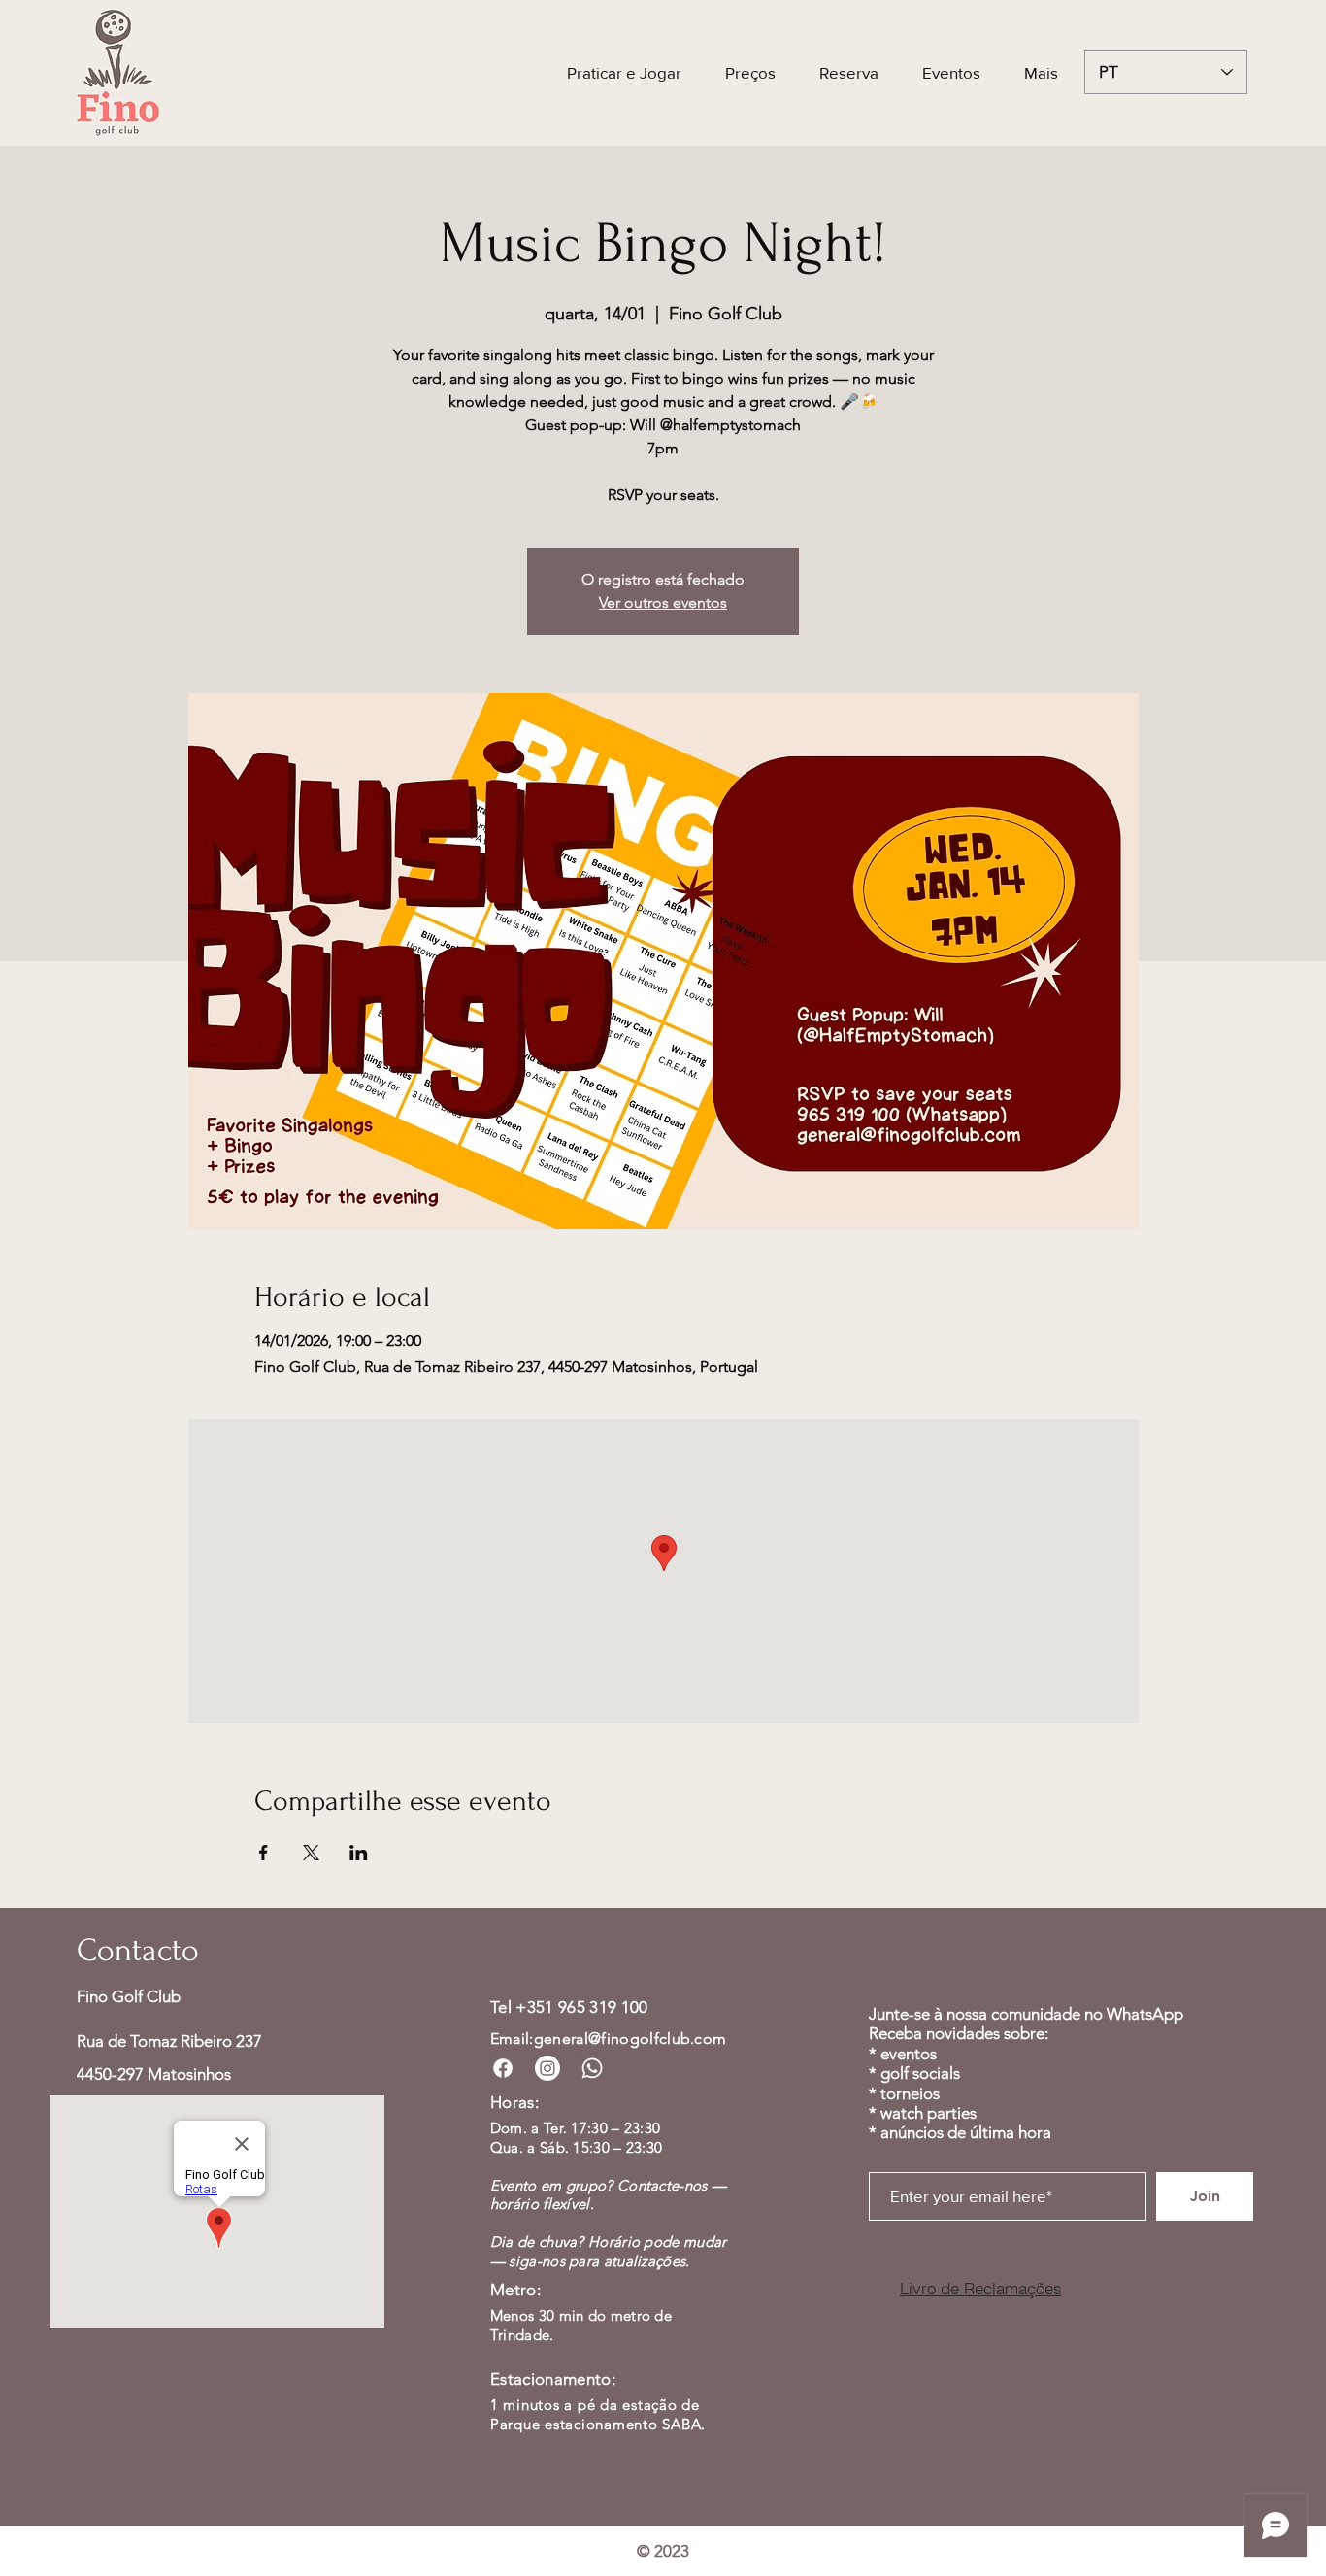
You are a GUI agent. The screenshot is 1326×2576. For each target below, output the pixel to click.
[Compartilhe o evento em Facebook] (264, 1853)
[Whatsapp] (592, 2068)
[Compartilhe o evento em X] (311, 1853)
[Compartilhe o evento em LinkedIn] (359, 1853)
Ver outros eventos (663, 602)
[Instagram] (547, 2068)
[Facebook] (503, 2068)
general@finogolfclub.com (630, 2039)
